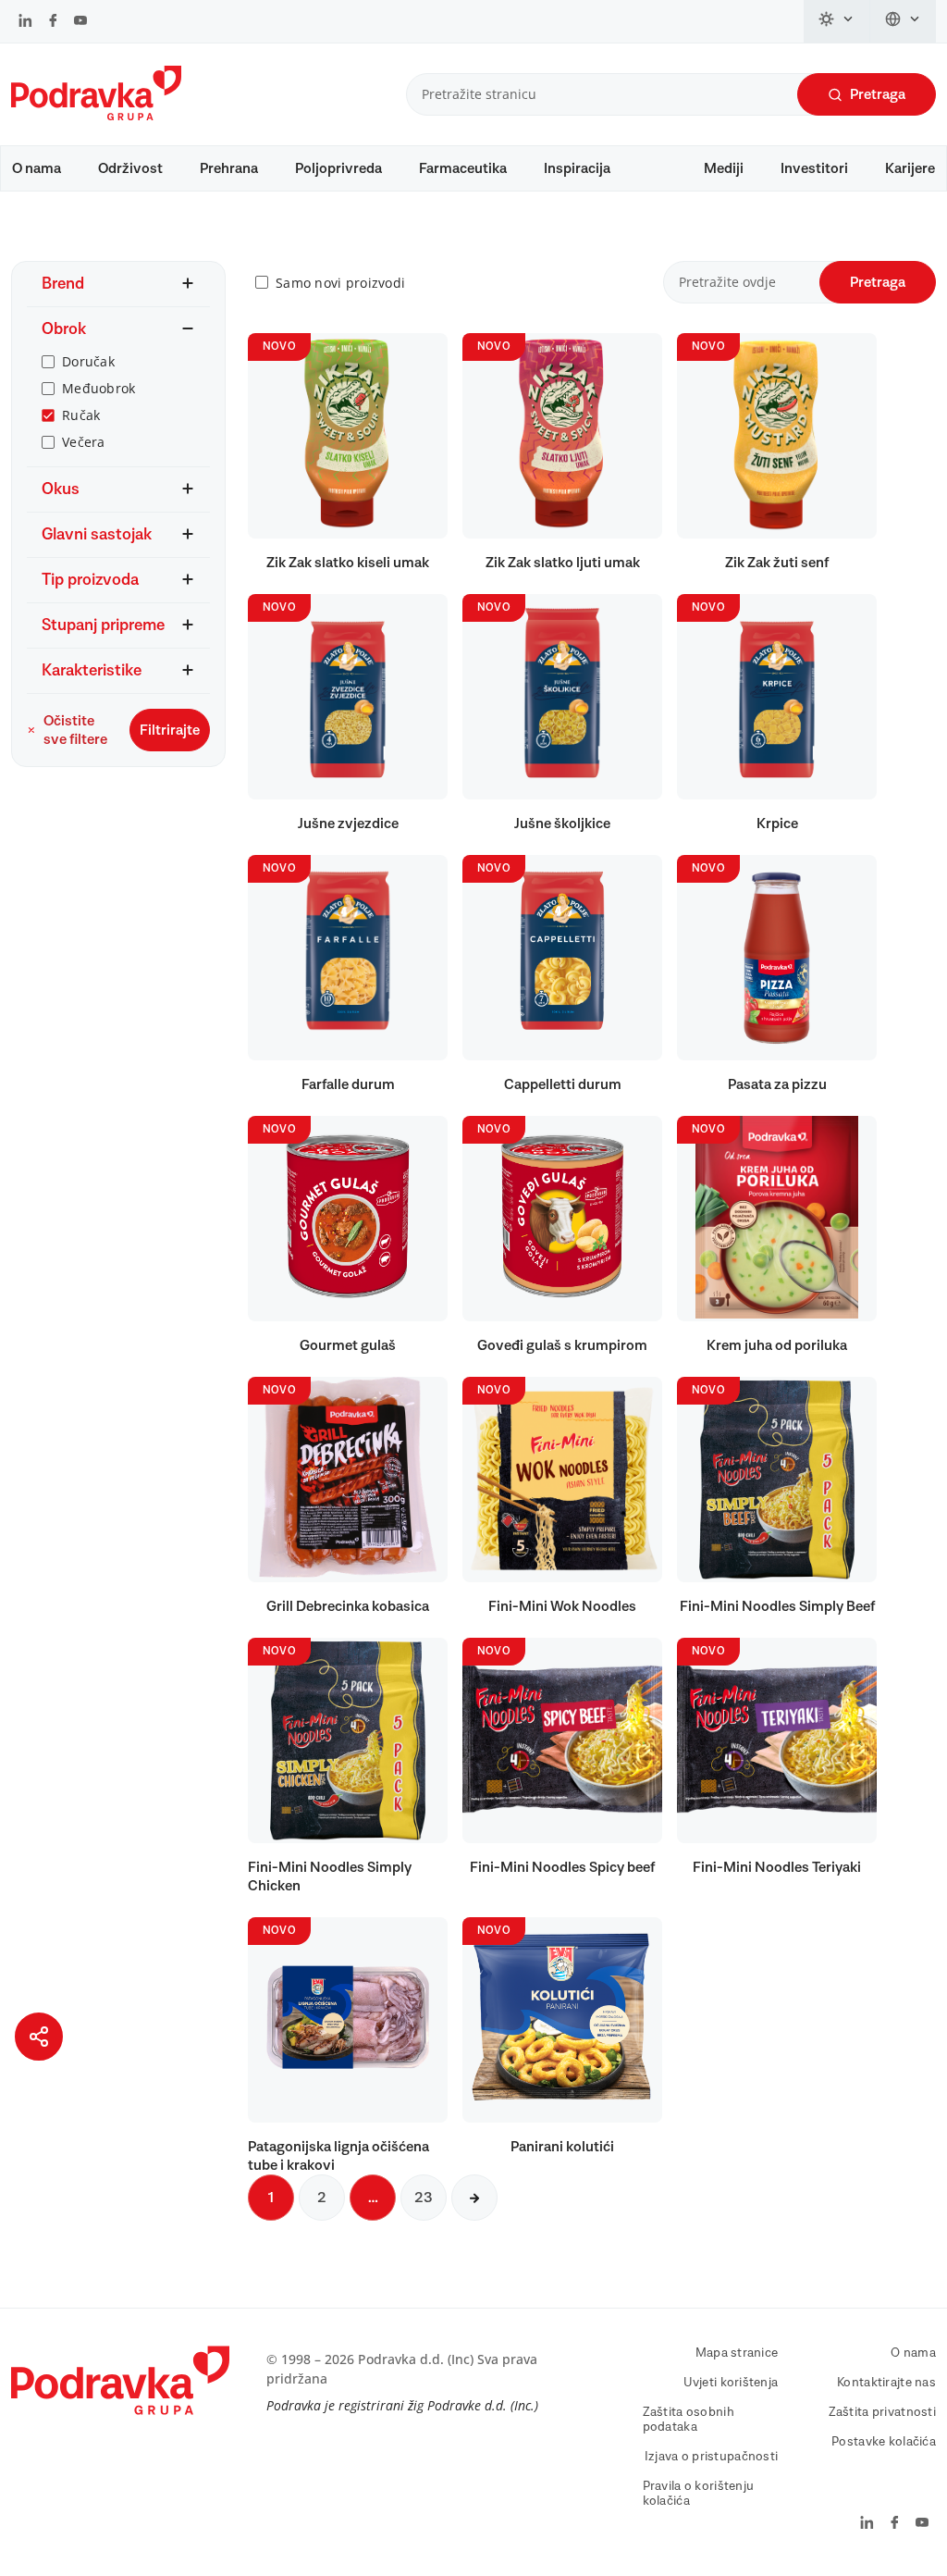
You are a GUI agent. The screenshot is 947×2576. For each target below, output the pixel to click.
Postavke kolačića (884, 2442)
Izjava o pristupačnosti (711, 2457)
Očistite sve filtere (75, 730)
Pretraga (878, 94)
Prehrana (229, 168)
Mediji (724, 168)
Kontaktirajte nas (886, 2383)
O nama (37, 168)
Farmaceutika (463, 168)
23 (424, 2198)
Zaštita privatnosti (882, 2412)
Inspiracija (577, 168)
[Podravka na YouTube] (80, 22)
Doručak (88, 361)
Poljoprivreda (338, 168)
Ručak (81, 415)
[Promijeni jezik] (903, 21)
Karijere (910, 168)
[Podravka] (96, 116)
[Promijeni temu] (837, 21)
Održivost (130, 168)
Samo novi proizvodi (340, 283)
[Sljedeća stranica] (474, 2198)
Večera (84, 442)
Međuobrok (99, 388)
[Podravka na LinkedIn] (25, 22)
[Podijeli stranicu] (39, 2037)
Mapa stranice (737, 2353)
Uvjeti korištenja (731, 2383)
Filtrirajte (170, 730)
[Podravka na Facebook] (53, 22)
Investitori (814, 168)
